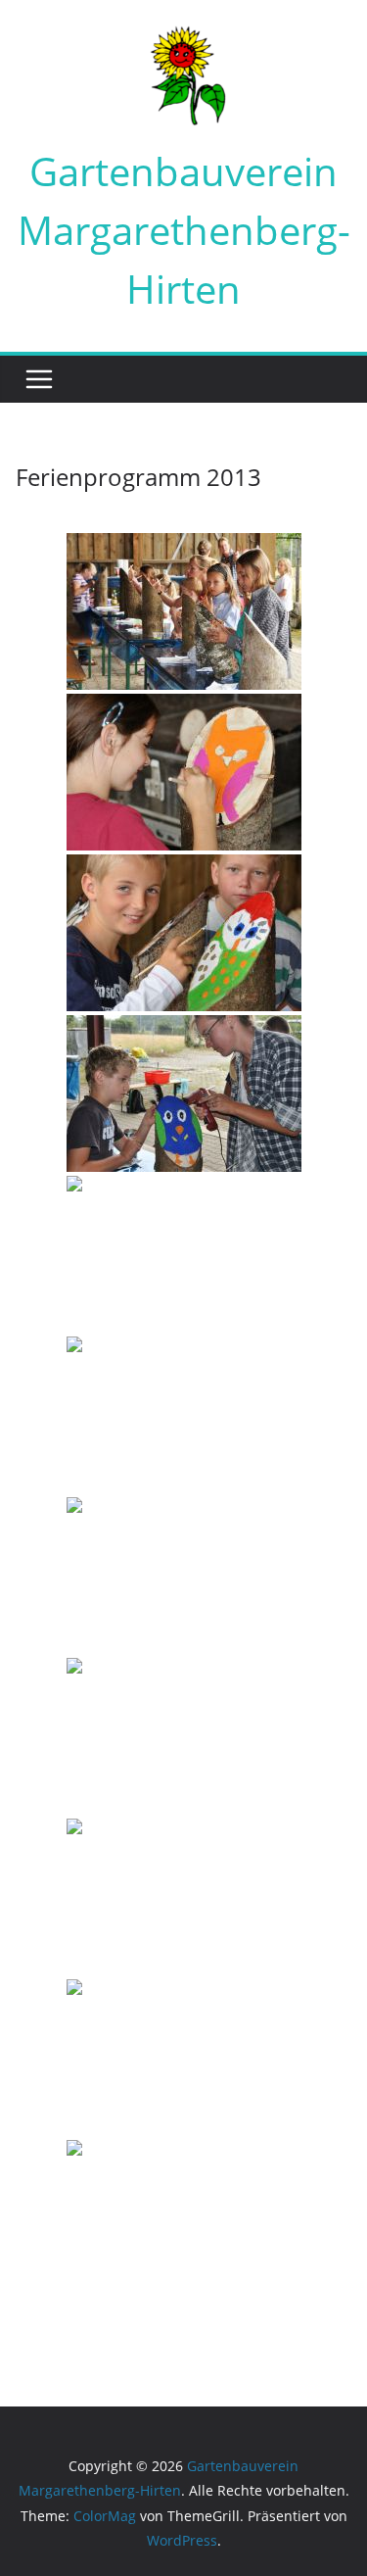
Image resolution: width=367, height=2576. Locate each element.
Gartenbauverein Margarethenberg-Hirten (184, 230)
